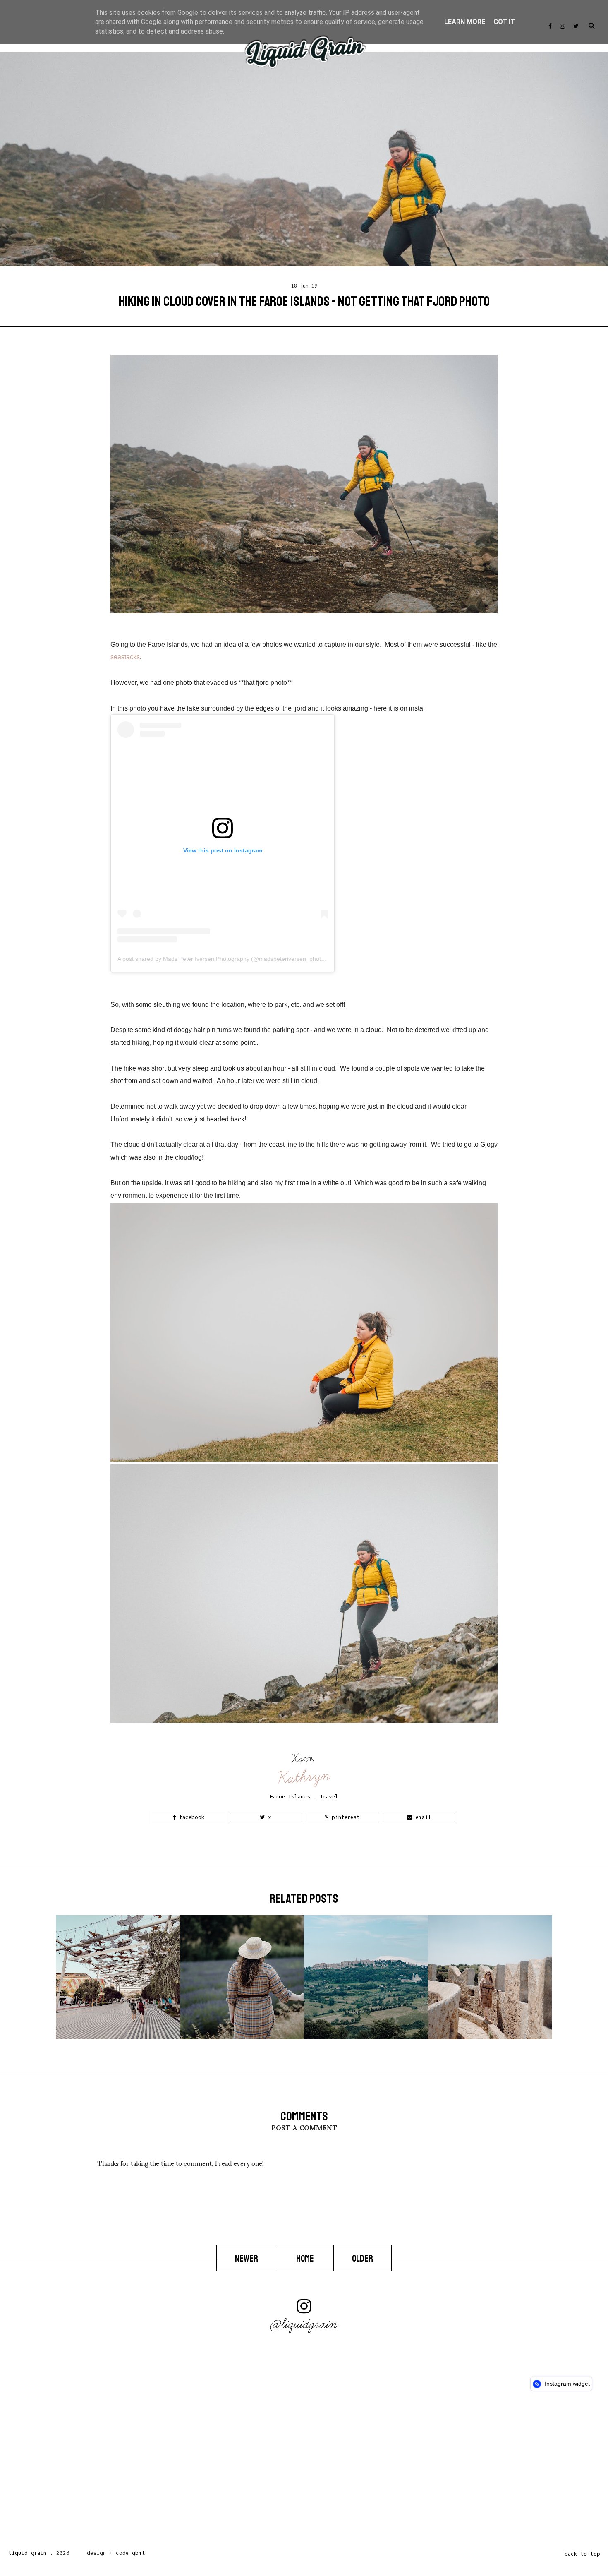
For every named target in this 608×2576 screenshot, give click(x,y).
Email (422, 1817)
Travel (329, 1797)
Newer (247, 2259)
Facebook (190, 1817)
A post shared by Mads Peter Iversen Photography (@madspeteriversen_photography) (231, 959)
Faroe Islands (290, 1797)
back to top (582, 2554)
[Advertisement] (248, 2473)
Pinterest (344, 1817)
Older (363, 2259)
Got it (504, 22)
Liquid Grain (27, 2553)
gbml (139, 2553)
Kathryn (304, 1777)
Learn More (465, 22)
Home (306, 2259)
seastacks (125, 657)
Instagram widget (566, 2384)
